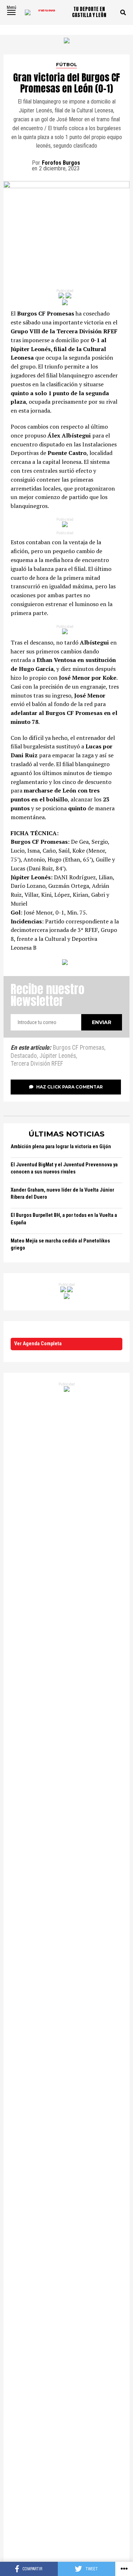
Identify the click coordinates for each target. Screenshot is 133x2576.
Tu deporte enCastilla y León (89, 12)
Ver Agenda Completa (38, 1344)
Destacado (24, 1056)
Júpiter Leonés (58, 1056)
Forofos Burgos (61, 163)
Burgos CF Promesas (79, 1048)
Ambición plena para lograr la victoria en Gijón (61, 1147)
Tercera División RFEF (37, 1064)
